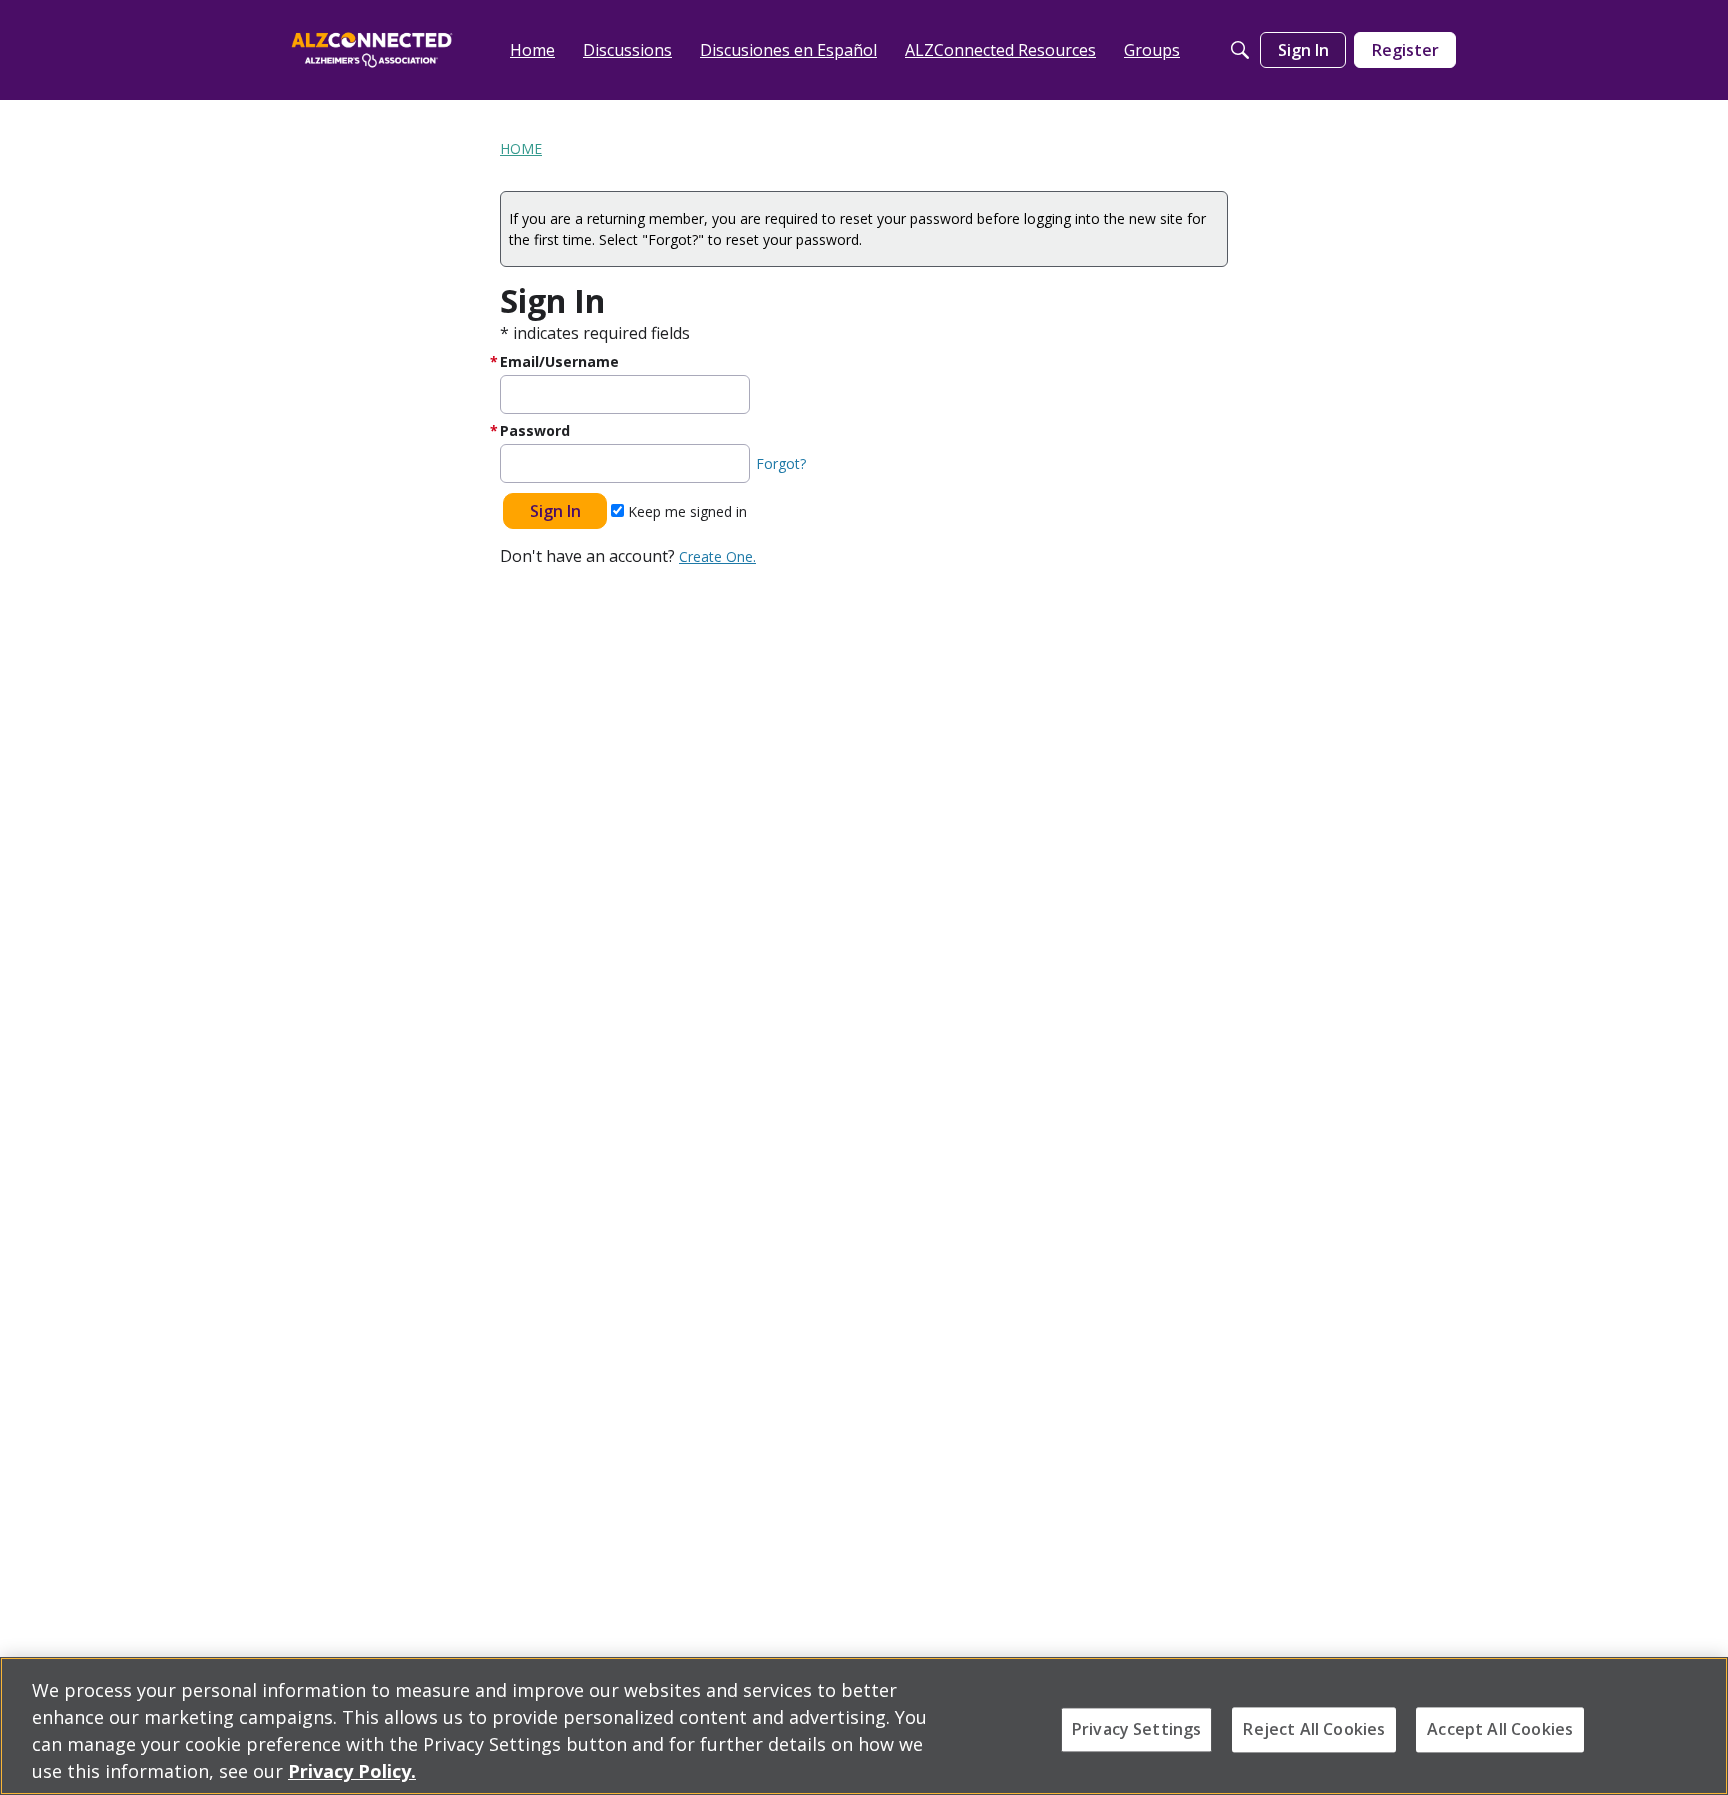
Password (535, 430)
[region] (864, 1726)
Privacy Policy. (352, 1771)
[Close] (1696, 1724)
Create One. (717, 556)
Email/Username (559, 361)
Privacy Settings (1137, 1729)
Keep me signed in (685, 511)
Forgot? (781, 463)
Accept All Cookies (1500, 1729)
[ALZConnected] (372, 49)
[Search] (1240, 50)
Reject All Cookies (1314, 1729)
